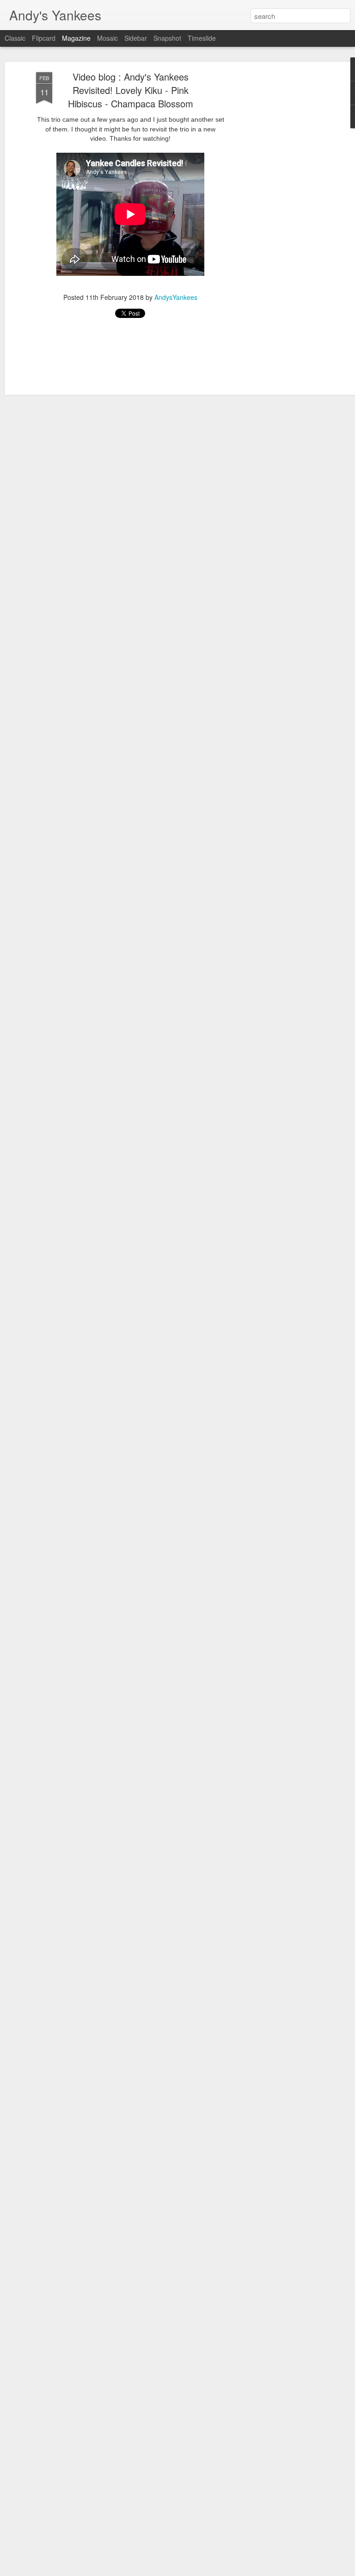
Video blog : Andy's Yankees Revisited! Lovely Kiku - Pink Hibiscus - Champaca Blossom (131, 90)
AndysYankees (176, 297)
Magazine (76, 38)
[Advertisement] (275, 218)
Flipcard (44, 38)
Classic (15, 38)
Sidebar (136, 38)
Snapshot (167, 38)
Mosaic (107, 38)
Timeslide (202, 38)
